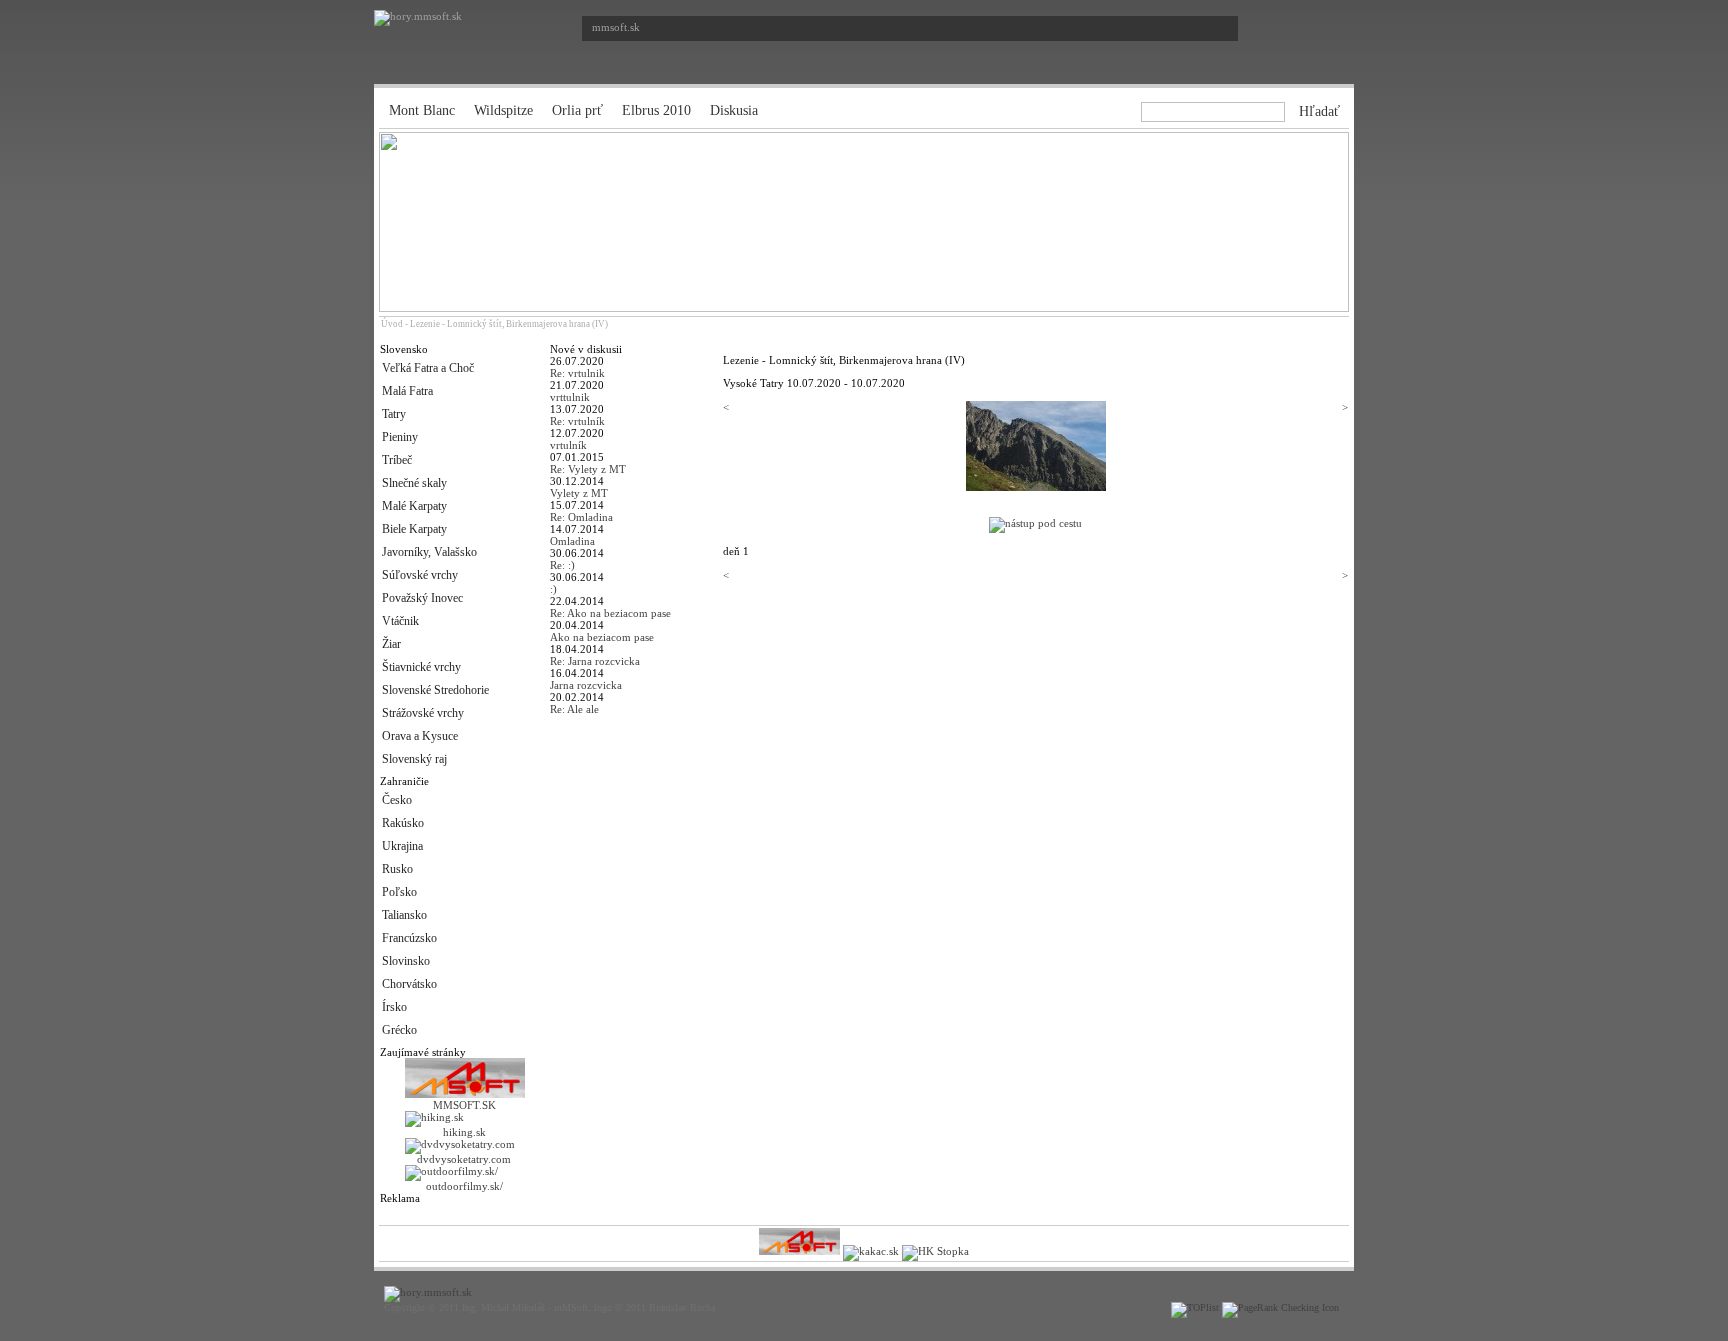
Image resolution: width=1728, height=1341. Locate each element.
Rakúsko (403, 823)
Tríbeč (397, 460)
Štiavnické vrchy (421, 667)
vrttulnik (570, 397)
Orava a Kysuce (420, 736)
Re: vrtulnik (577, 373)
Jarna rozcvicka (586, 685)
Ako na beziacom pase (602, 637)
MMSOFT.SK (464, 1105)
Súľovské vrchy (420, 575)
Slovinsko (406, 961)
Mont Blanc (422, 110)
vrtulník (568, 445)
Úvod (392, 324)
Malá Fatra (407, 391)
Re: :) (562, 565)
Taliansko (404, 915)
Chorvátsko (409, 984)
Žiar (391, 644)
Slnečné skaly (414, 483)
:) (553, 589)
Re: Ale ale (574, 709)
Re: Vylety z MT (588, 469)
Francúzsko (409, 938)
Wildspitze (503, 110)
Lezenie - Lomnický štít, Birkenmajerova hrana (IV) (509, 324)
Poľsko (399, 892)
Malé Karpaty (414, 506)
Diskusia (734, 110)
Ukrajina (402, 846)
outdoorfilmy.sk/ (464, 1186)
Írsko (394, 1007)
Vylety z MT (579, 493)
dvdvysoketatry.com (464, 1159)
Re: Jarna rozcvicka (595, 661)
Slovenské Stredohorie (435, 690)
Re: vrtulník (577, 421)
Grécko (399, 1030)
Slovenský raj (414, 759)
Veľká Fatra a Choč (428, 368)
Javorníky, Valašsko (429, 552)
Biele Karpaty (414, 529)
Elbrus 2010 (656, 110)
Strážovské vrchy (423, 713)
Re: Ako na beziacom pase (610, 613)
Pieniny (400, 437)
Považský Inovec (422, 598)
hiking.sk (464, 1132)
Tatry (394, 414)
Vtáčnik (400, 621)
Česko (397, 800)
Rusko (397, 869)
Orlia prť (577, 110)
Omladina (572, 541)
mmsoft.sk (616, 27)
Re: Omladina (581, 517)
